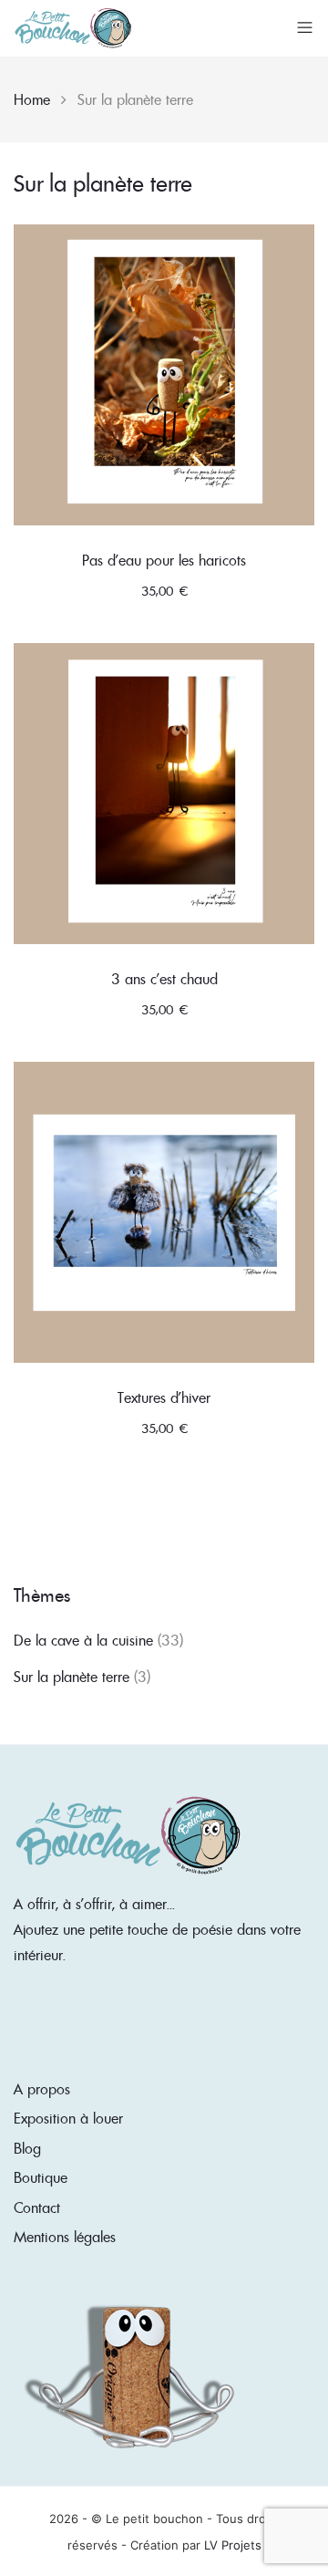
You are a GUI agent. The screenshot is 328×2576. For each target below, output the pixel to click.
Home (32, 99)
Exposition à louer (68, 2118)
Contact (37, 2207)
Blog (27, 2148)
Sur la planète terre (72, 1677)
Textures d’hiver (164, 1397)
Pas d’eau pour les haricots (164, 560)
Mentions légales (65, 2237)
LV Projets (233, 2545)
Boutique (41, 2177)
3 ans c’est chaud (164, 979)
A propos (42, 2089)
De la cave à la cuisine (83, 1640)
